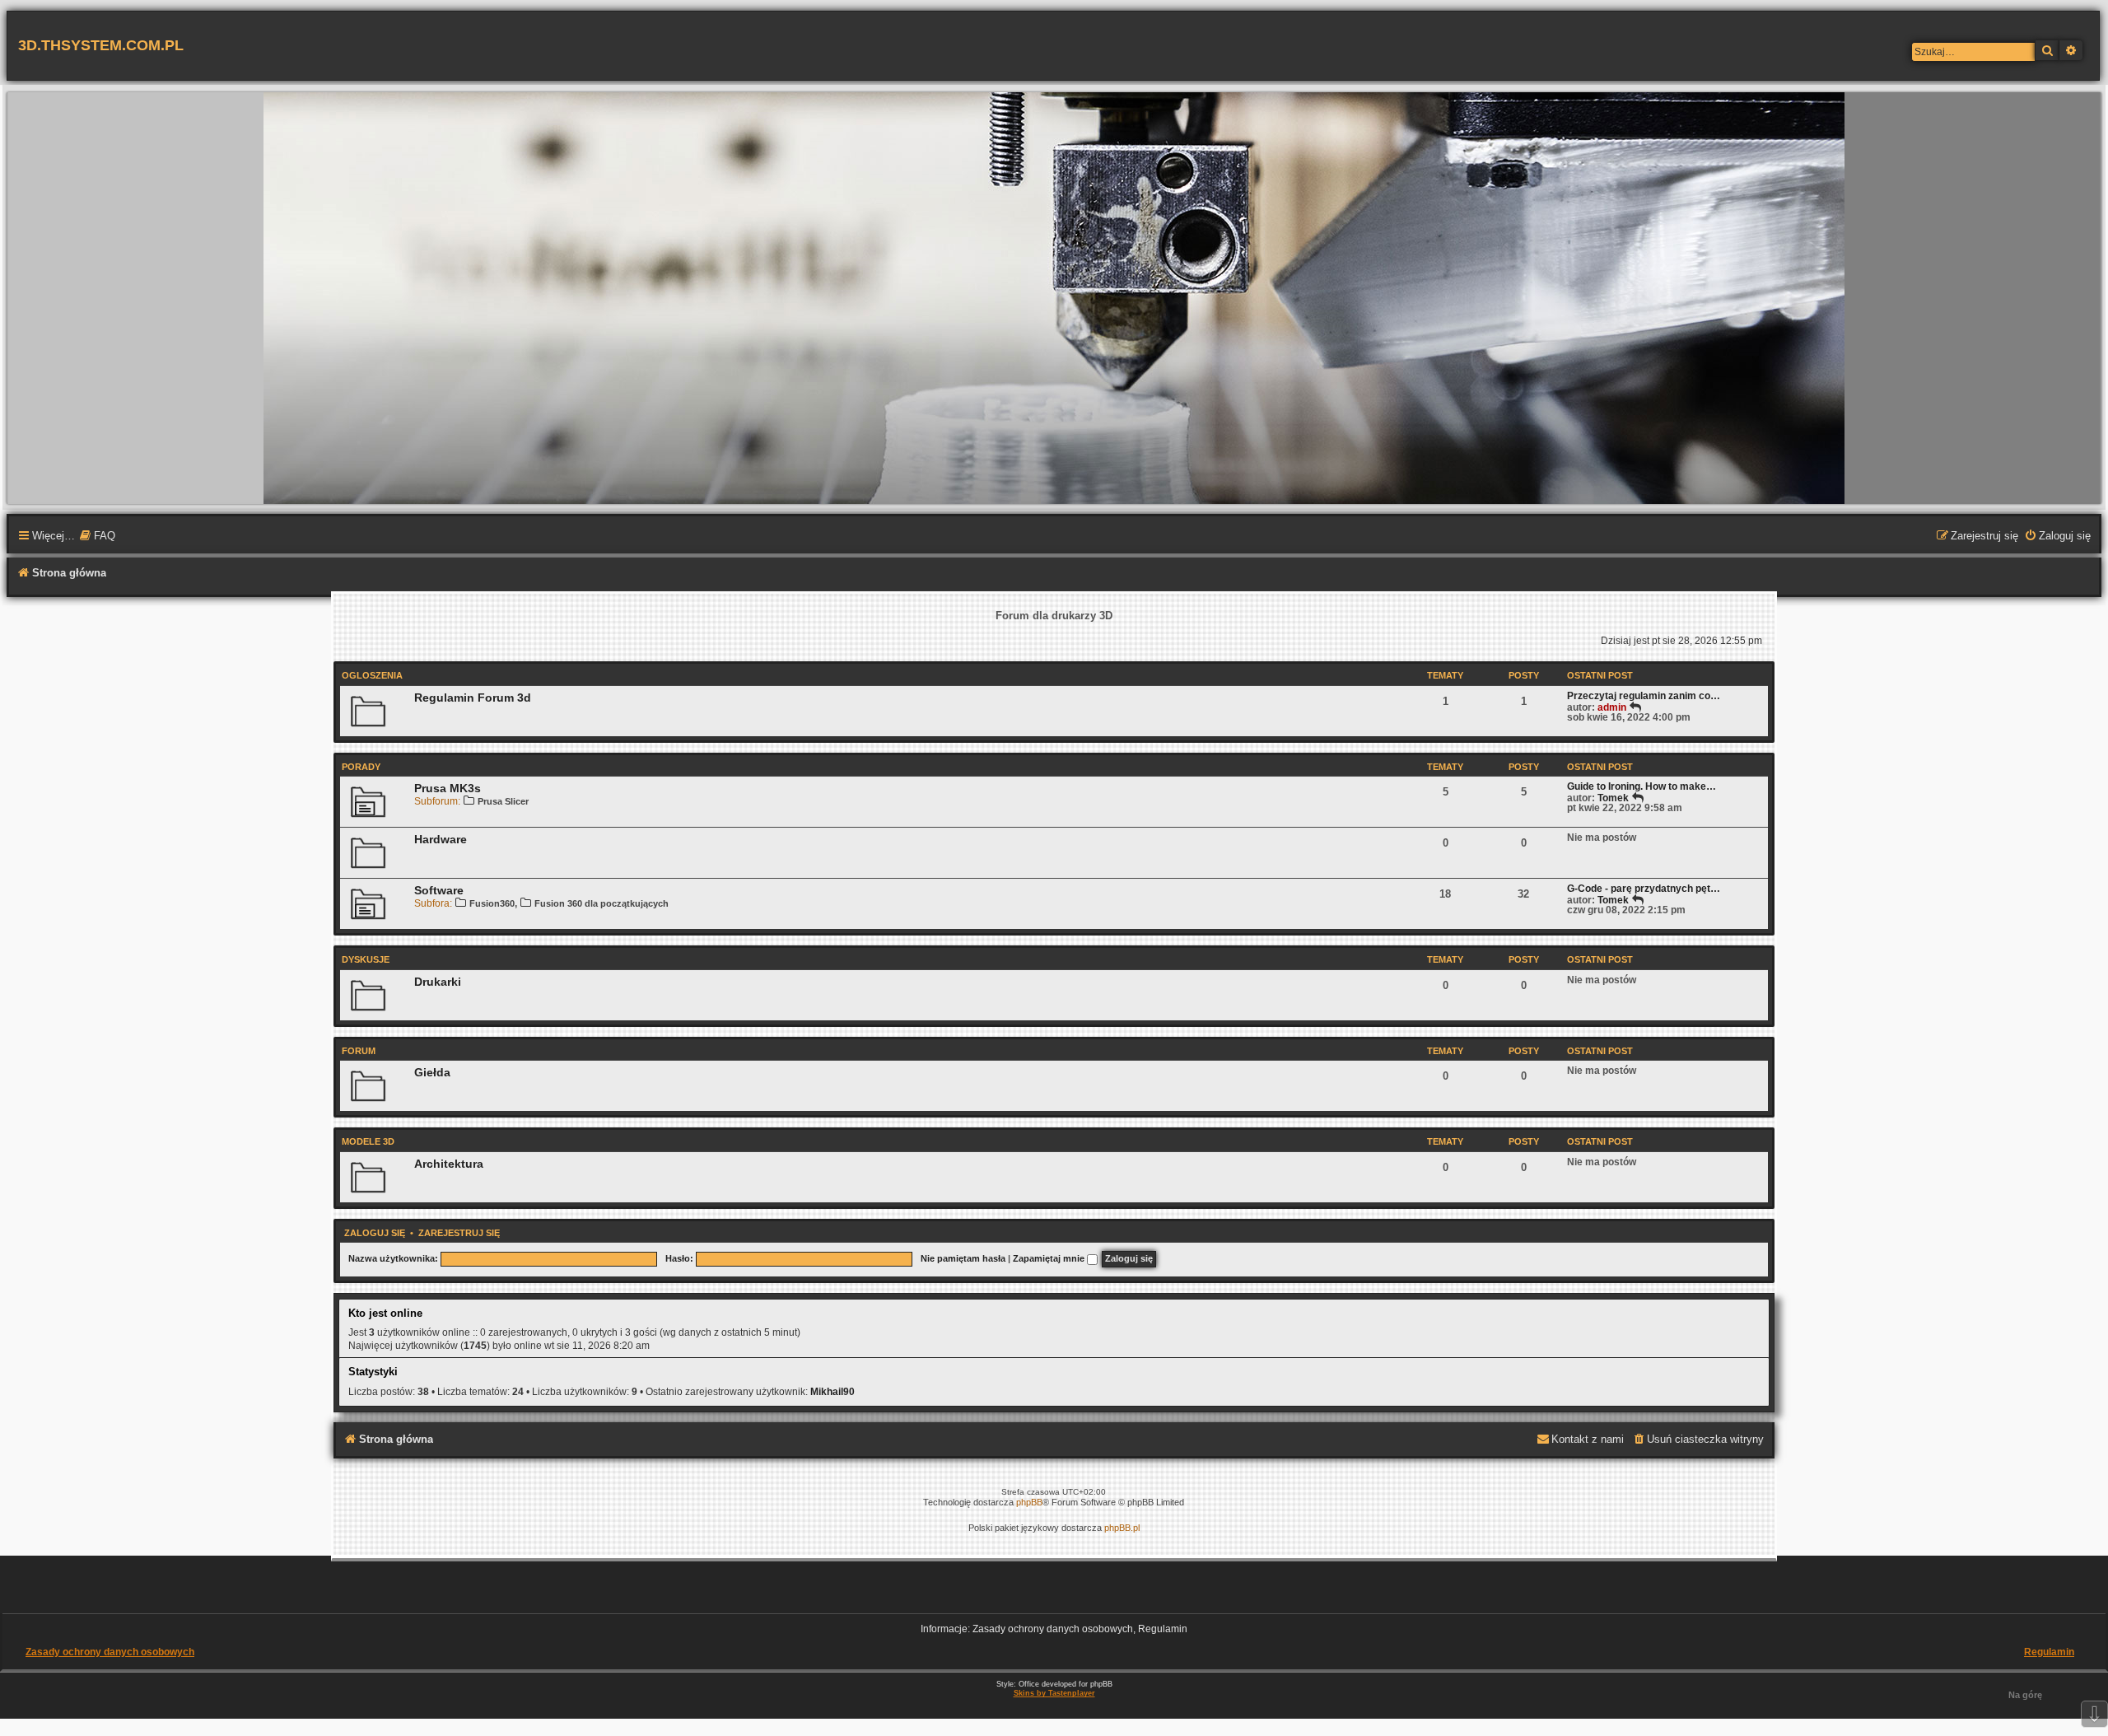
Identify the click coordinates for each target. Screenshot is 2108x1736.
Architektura (449, 1164)
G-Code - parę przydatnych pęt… (1644, 889)
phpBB (1029, 1502)
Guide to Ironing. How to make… (1642, 786)
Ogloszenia (372, 675)
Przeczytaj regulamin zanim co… (1644, 696)
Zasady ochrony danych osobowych (110, 1652)
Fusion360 (492, 903)
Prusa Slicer (503, 801)
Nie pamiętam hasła (963, 1258)
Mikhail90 (832, 1392)
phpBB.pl (1122, 1528)
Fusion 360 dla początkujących (602, 903)
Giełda (432, 1072)
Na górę (2025, 1695)
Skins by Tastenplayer (1054, 1693)
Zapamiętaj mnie (1050, 1258)
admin (1612, 707)
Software (439, 890)
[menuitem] (97, 537)
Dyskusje (366, 959)
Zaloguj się (375, 1233)
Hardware (441, 839)
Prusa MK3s (448, 788)
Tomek (1613, 798)
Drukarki (438, 982)
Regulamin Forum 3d (473, 698)
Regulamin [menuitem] (2049, 1652)
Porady (361, 767)
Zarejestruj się (459, 1233)
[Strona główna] (1054, 297)
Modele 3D (368, 1141)
